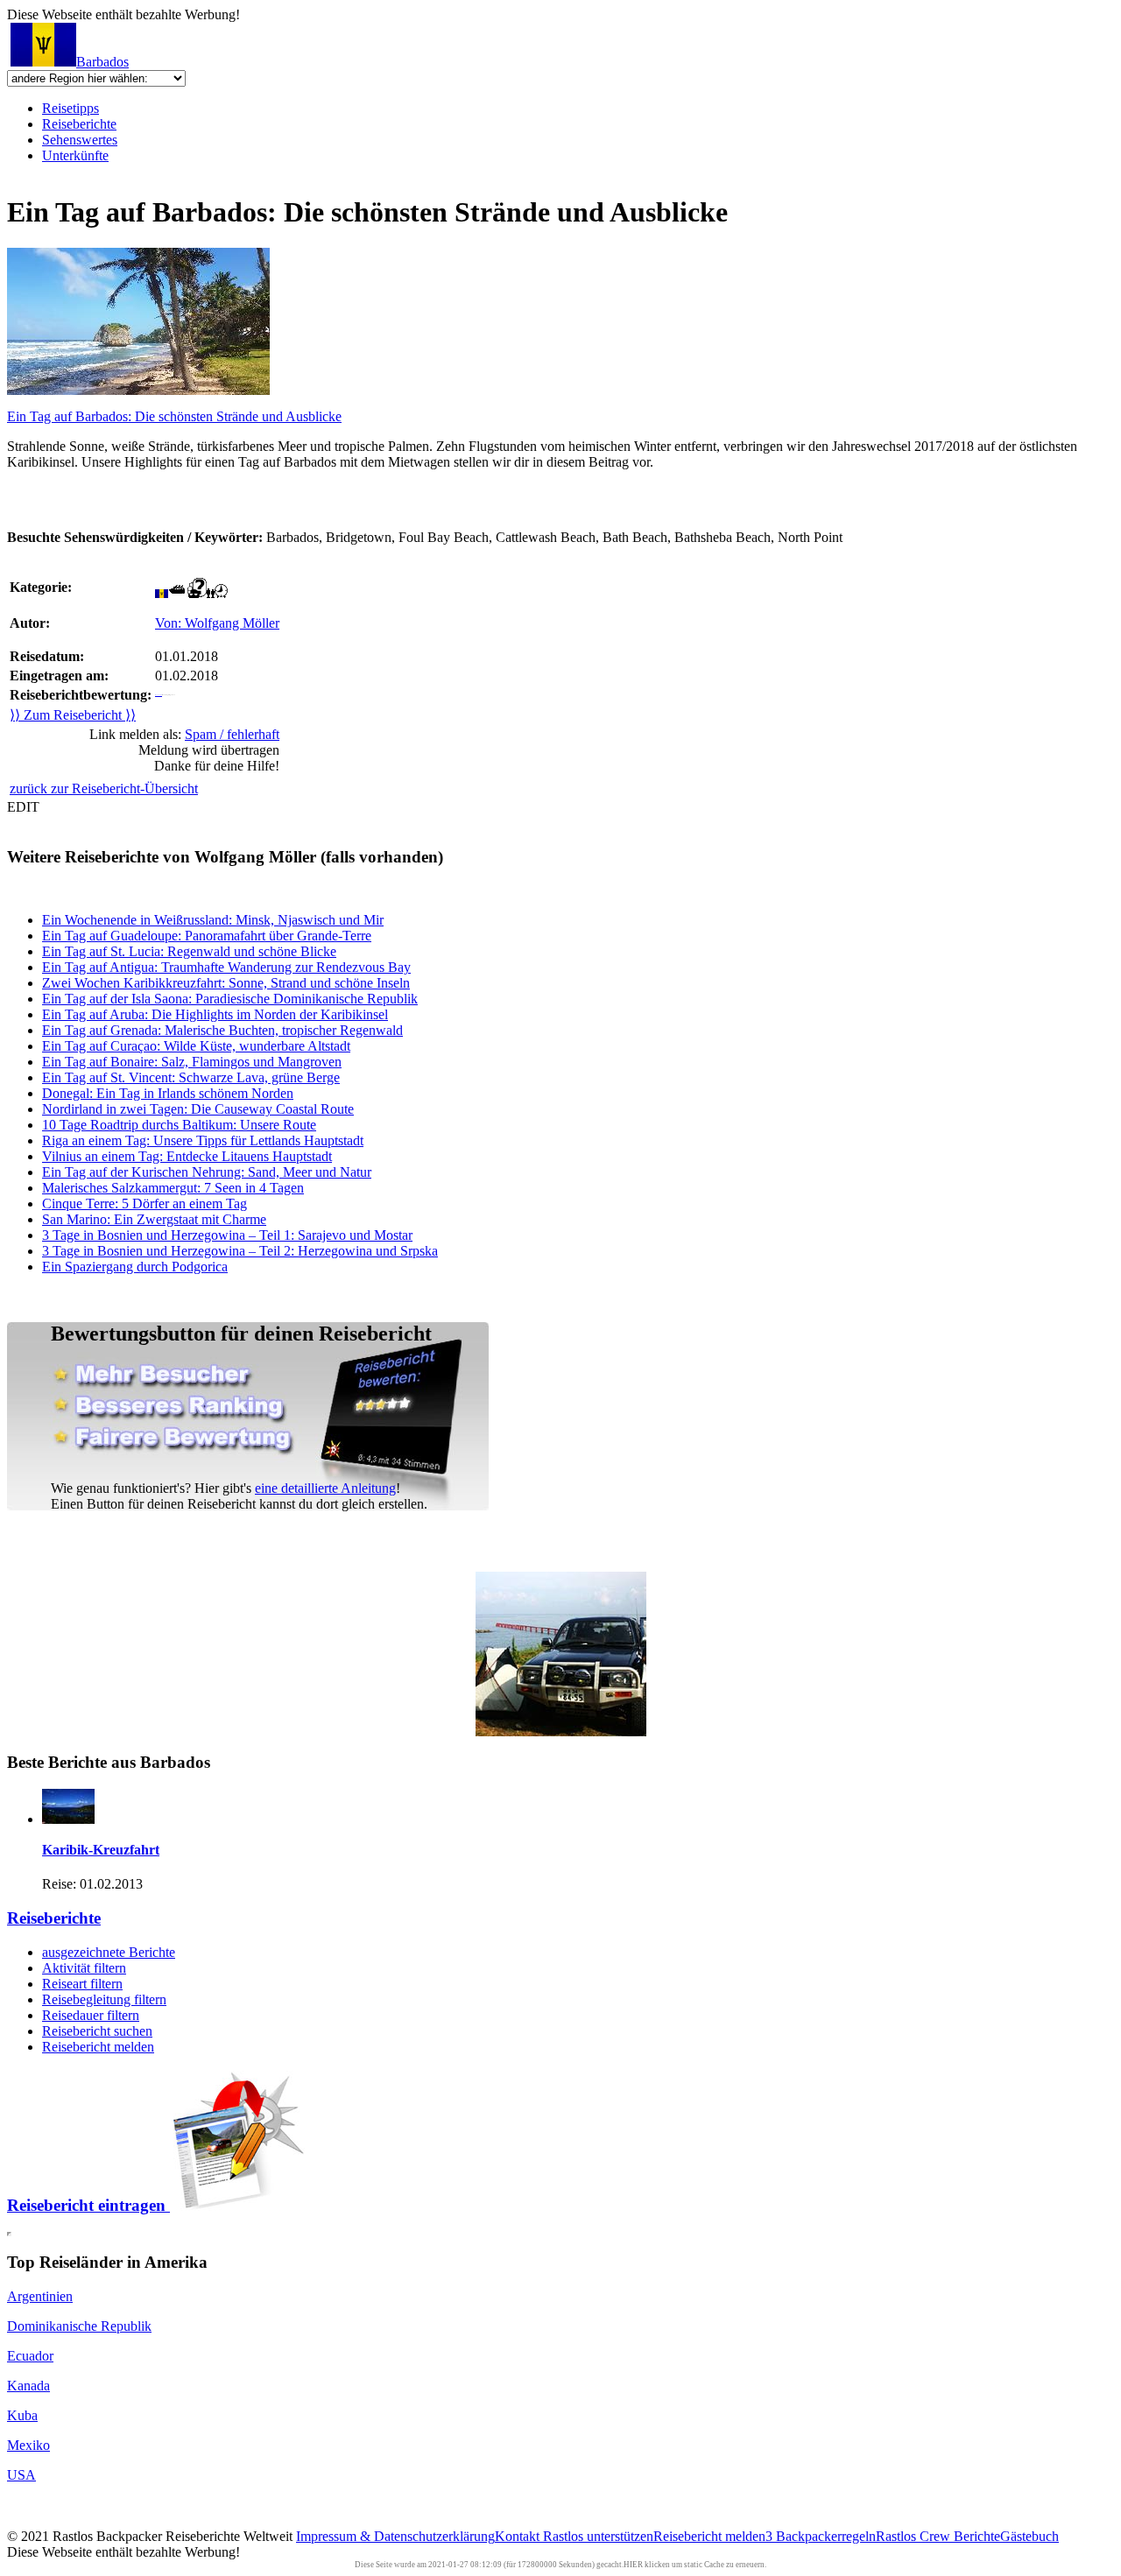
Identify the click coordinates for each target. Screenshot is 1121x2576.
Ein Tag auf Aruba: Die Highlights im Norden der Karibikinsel (215, 1014)
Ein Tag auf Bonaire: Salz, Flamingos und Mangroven (192, 1062)
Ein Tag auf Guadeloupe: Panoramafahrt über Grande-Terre (207, 936)
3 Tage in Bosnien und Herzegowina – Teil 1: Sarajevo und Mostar (227, 1235)
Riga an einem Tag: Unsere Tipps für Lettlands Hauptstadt (203, 1140)
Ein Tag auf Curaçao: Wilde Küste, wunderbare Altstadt (196, 1046)
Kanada (28, 2386)
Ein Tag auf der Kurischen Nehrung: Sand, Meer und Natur (207, 1172)
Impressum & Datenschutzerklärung (395, 2536)
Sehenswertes (80, 140)
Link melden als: (184, 734)
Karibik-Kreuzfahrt (101, 1850)
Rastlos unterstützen (598, 2536)
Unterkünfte (75, 155)
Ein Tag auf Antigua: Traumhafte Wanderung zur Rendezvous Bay (226, 967)
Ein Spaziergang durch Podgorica (135, 1267)
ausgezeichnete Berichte (109, 1952)
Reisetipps (71, 108)
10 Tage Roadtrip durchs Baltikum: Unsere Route (179, 1125)
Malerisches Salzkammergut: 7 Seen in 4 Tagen (173, 1188)
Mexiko (28, 2445)
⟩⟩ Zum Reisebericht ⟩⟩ (73, 715)
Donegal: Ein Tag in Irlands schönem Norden (168, 1093)
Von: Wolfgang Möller (217, 623)
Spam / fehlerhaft (232, 734)
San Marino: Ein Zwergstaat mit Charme (154, 1219)
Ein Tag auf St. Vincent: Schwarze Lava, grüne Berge (191, 1077)
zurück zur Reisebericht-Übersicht (104, 788)
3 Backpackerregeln (821, 2536)
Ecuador (30, 2356)
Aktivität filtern (84, 1968)
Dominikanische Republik (79, 2326)
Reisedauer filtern (91, 2015)
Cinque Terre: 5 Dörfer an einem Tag (145, 1204)
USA (21, 2475)
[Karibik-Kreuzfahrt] (68, 1819)
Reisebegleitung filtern (104, 1999)
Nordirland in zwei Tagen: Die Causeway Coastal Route (198, 1109)
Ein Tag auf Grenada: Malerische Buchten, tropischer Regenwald (222, 1030)
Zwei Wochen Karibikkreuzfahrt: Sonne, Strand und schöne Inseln (226, 983)
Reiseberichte (79, 124)
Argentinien (40, 2296)
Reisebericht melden (98, 2047)
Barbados (102, 62)
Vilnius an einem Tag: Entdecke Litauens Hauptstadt (187, 1156)
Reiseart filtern (82, 1984)
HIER (633, 2565)
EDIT (23, 807)
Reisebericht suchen (97, 2031)
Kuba (22, 2415)
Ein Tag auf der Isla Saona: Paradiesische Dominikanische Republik (230, 999)
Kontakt (519, 2536)
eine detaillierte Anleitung (325, 1488)
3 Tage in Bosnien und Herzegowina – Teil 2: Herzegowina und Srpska (240, 1251)
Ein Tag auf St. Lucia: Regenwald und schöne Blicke (189, 951)
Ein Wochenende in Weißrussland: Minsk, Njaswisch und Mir (213, 920)
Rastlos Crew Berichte (938, 2536)
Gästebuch (1029, 2536)
